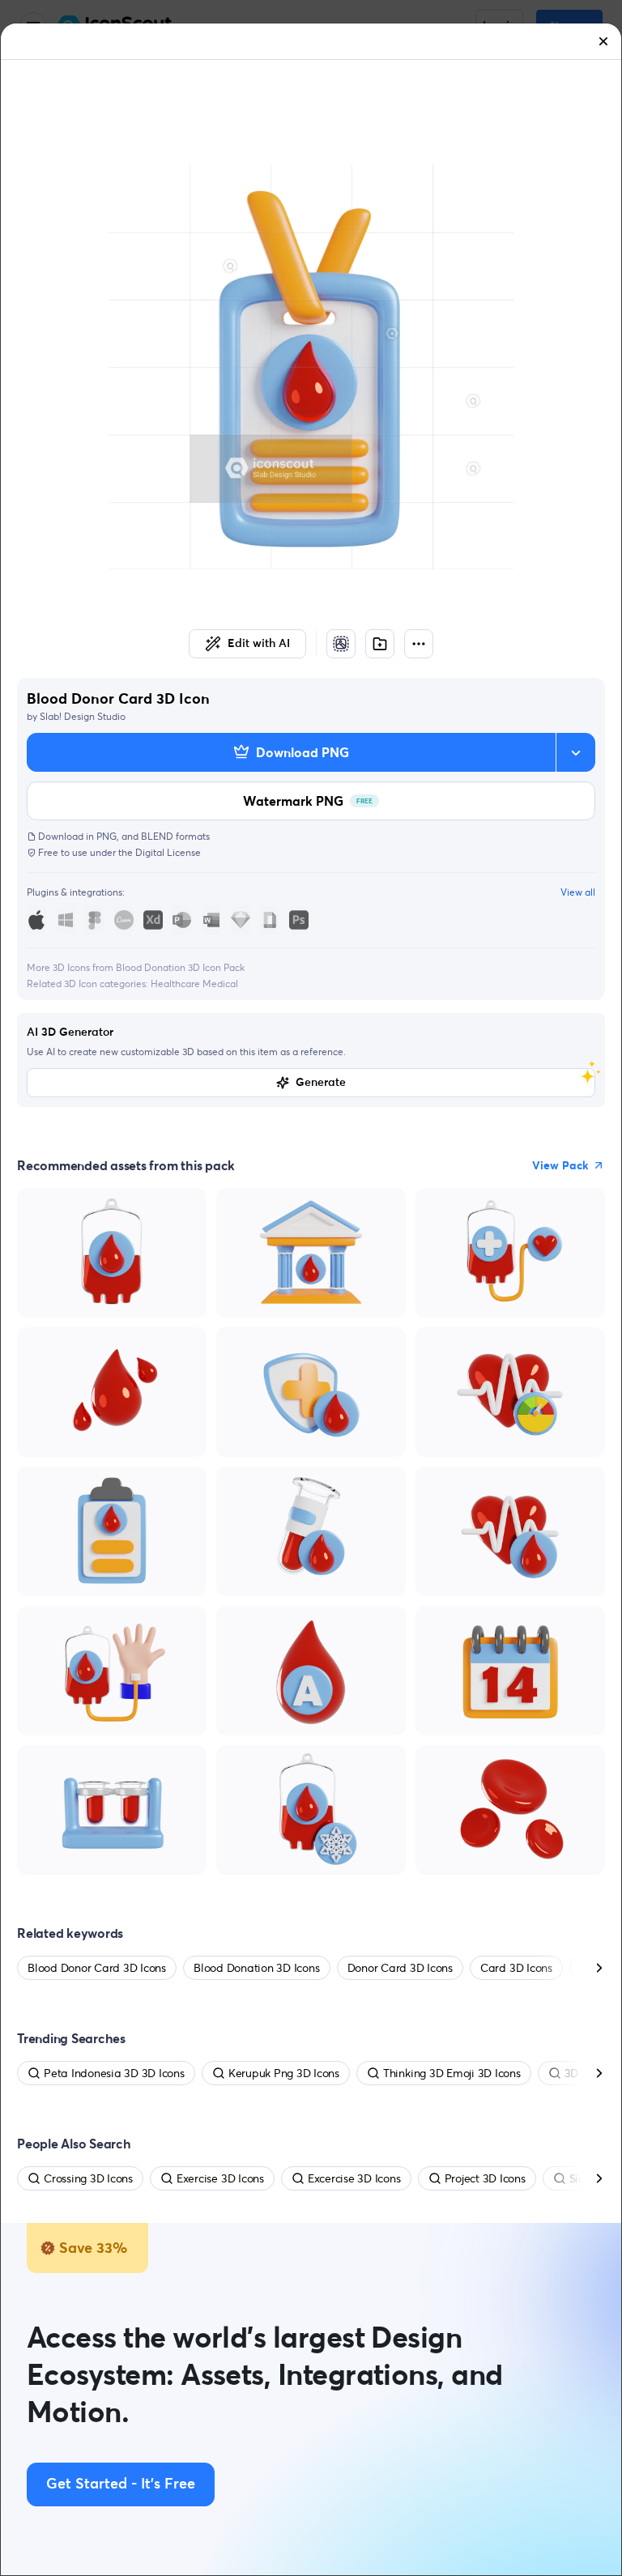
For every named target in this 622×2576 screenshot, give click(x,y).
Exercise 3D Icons (220, 2178)
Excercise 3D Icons (354, 2178)
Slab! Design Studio (83, 716)
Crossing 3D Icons (88, 2178)
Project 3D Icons (485, 2178)
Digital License (168, 852)
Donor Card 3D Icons (400, 1968)
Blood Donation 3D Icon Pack (180, 967)
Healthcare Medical (194, 984)
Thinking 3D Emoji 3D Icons (452, 2073)
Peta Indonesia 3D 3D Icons (114, 2073)
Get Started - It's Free (121, 2484)
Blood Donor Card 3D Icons (97, 1968)
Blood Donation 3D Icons (256, 1968)
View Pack (560, 1165)
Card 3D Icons (516, 1968)
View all (578, 892)
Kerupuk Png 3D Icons (284, 2073)
